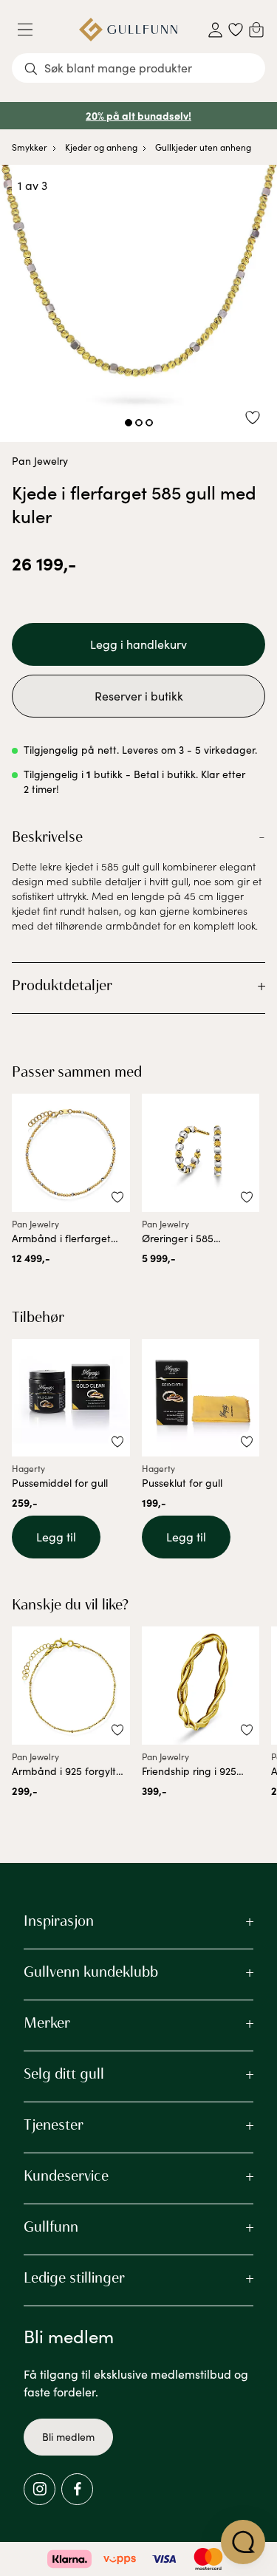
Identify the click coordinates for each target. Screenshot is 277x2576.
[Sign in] (215, 30)
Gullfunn (51, 2226)
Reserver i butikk (139, 696)
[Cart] (256, 30)
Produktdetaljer (62, 985)
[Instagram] (40, 2489)
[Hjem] (128, 30)
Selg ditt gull (64, 2074)
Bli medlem (68, 2437)
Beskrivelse (47, 836)
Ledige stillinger (74, 2277)
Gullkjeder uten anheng (203, 147)
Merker (47, 2023)
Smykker (30, 147)
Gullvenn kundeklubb (91, 1972)
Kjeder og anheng (101, 147)
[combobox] (138, 68)
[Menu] (31, 30)
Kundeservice (66, 2175)
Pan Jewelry (40, 461)
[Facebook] (77, 2489)
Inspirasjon (59, 1921)
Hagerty (28, 1468)
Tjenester (54, 2124)
